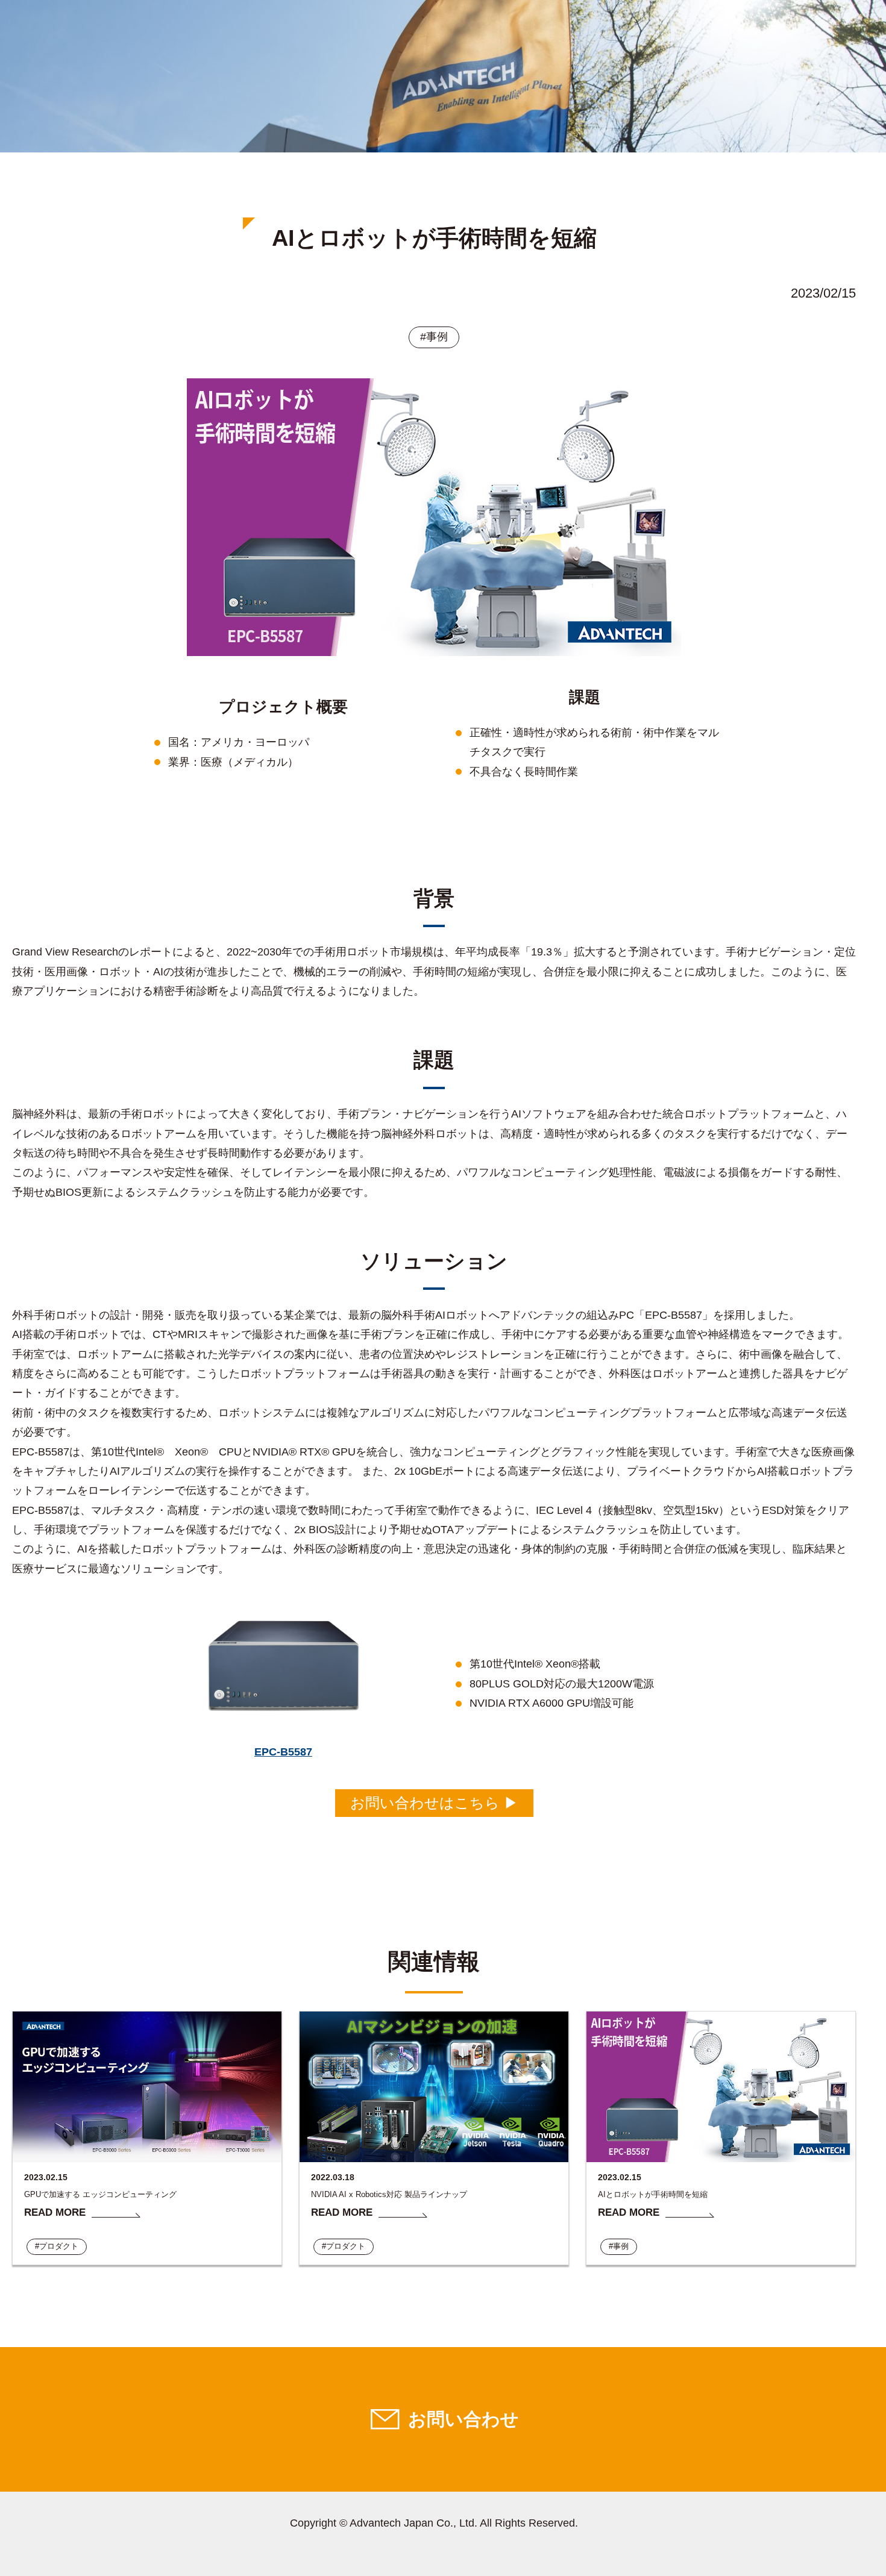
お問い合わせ (463, 2419)
